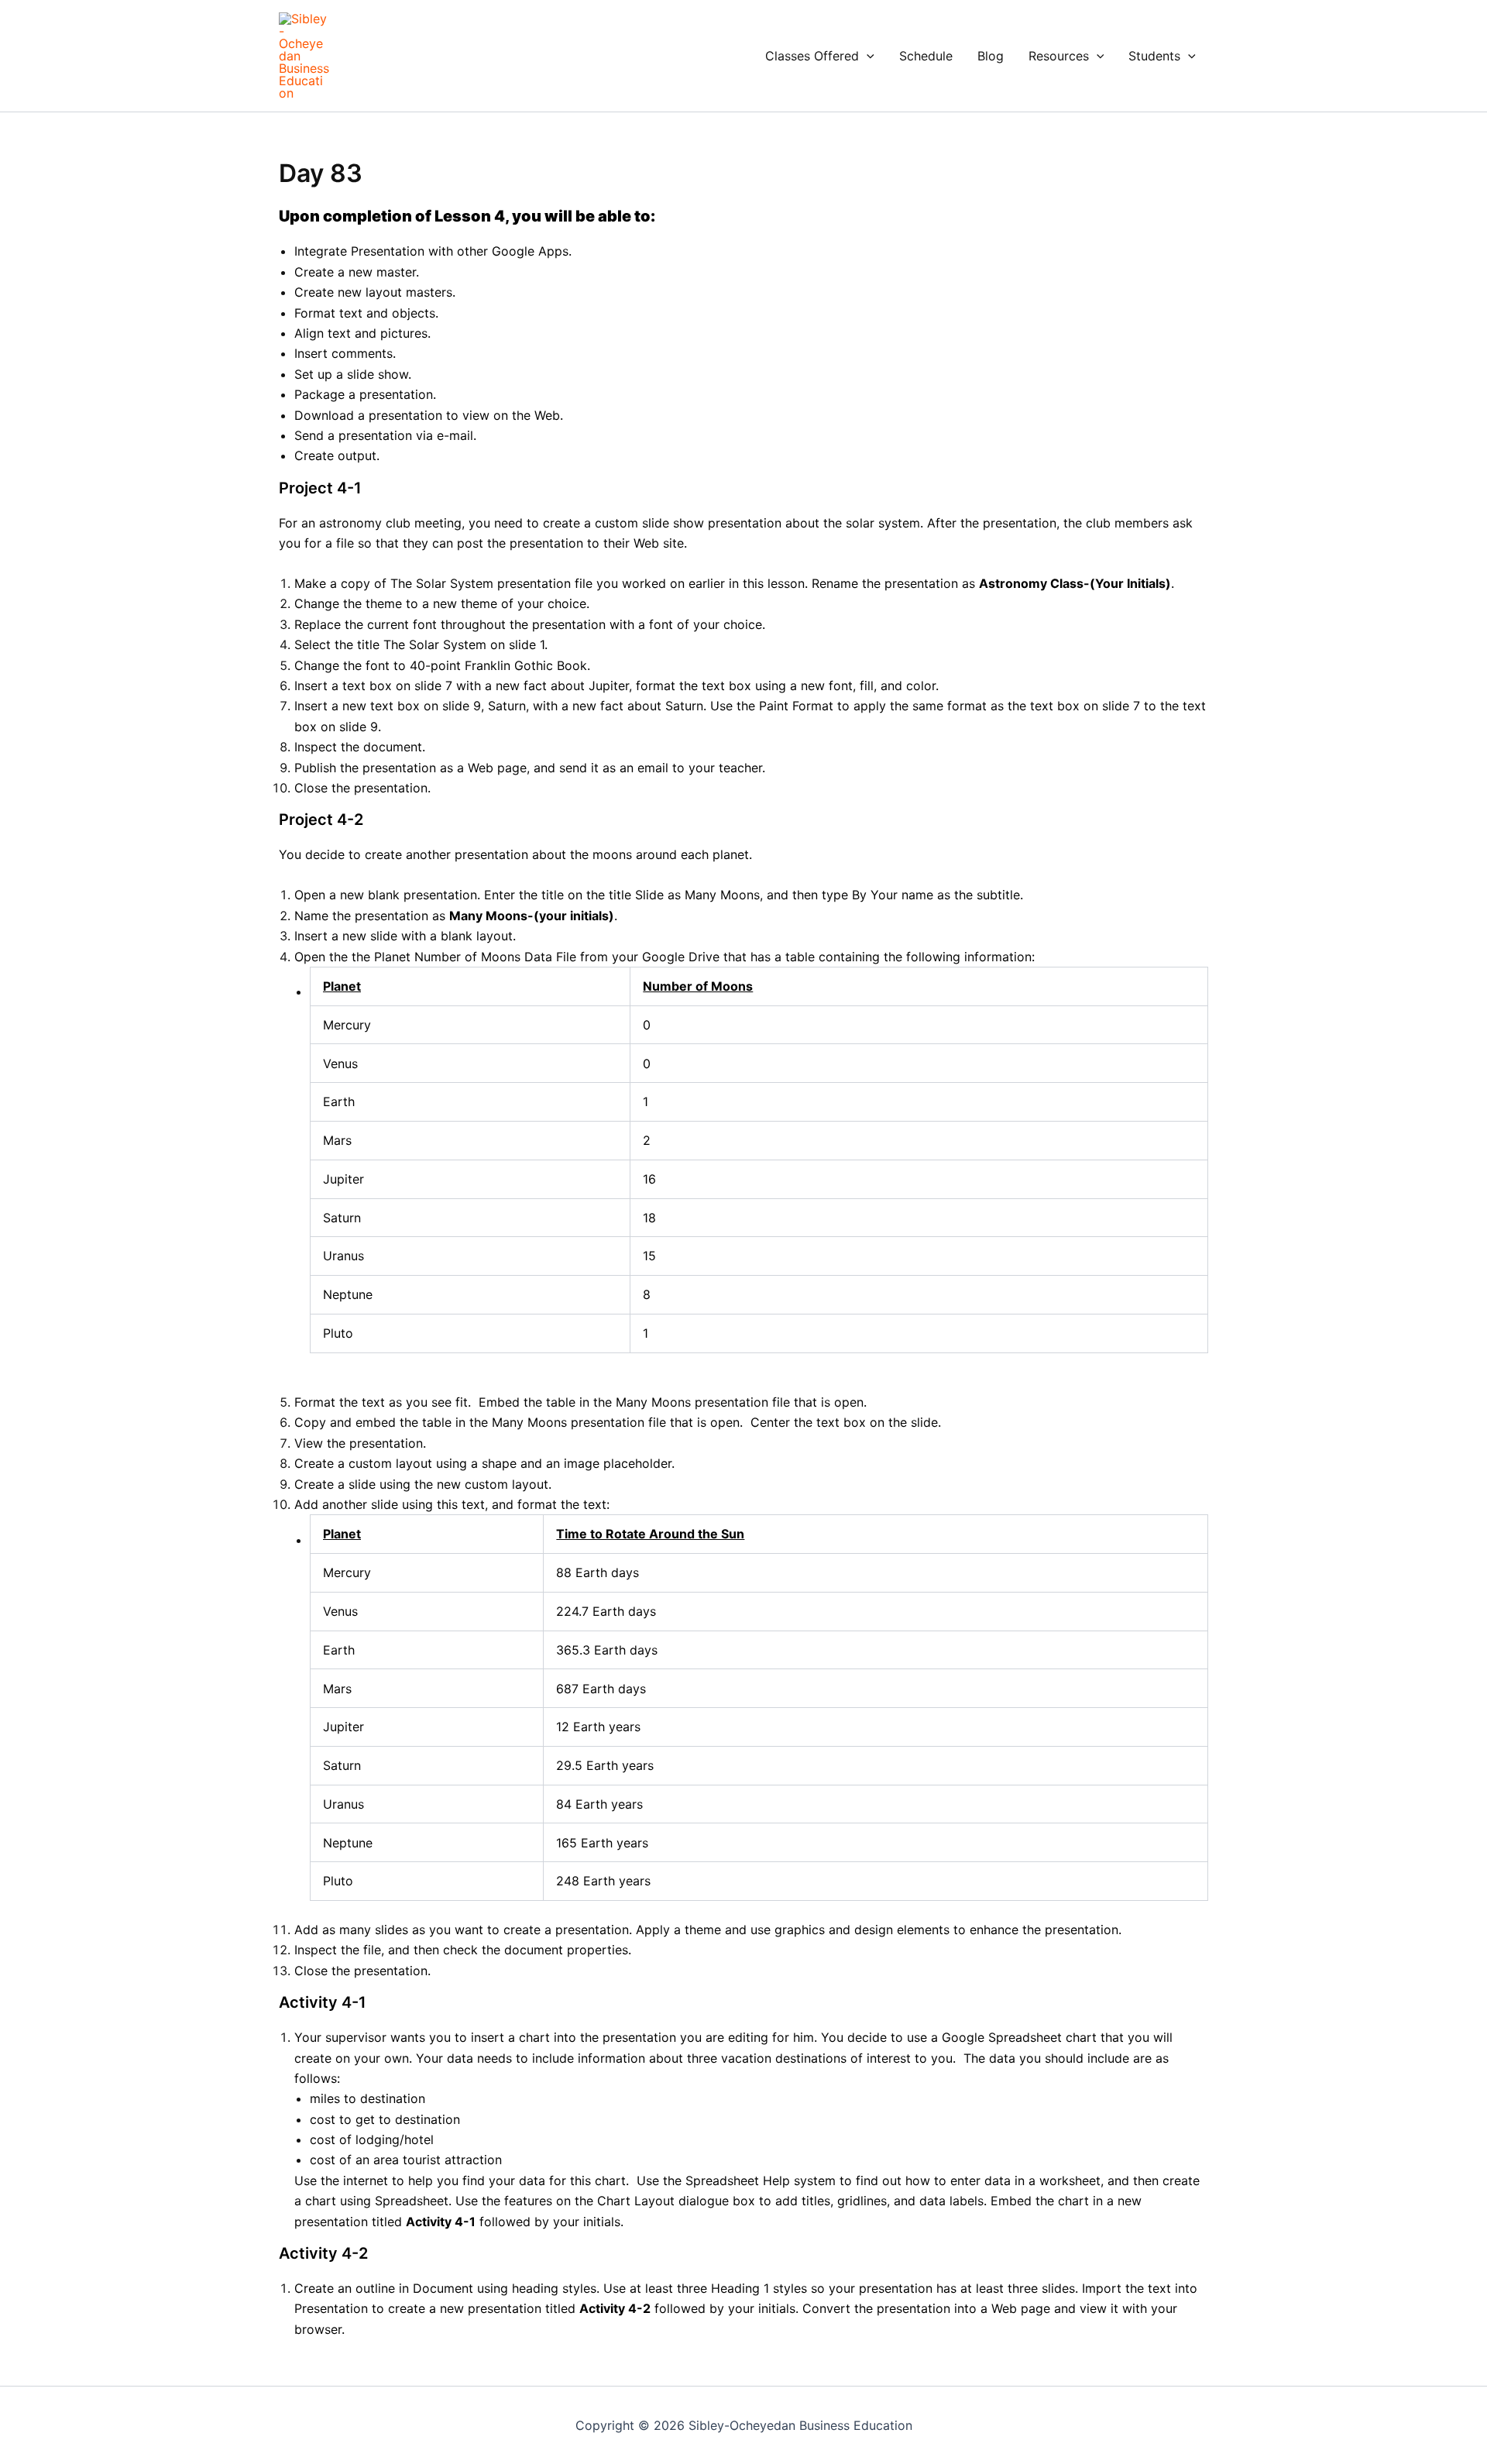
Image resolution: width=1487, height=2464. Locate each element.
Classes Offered (812, 56)
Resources (1059, 56)
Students (1154, 56)
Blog (991, 56)
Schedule (926, 56)
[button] (867, 56)
